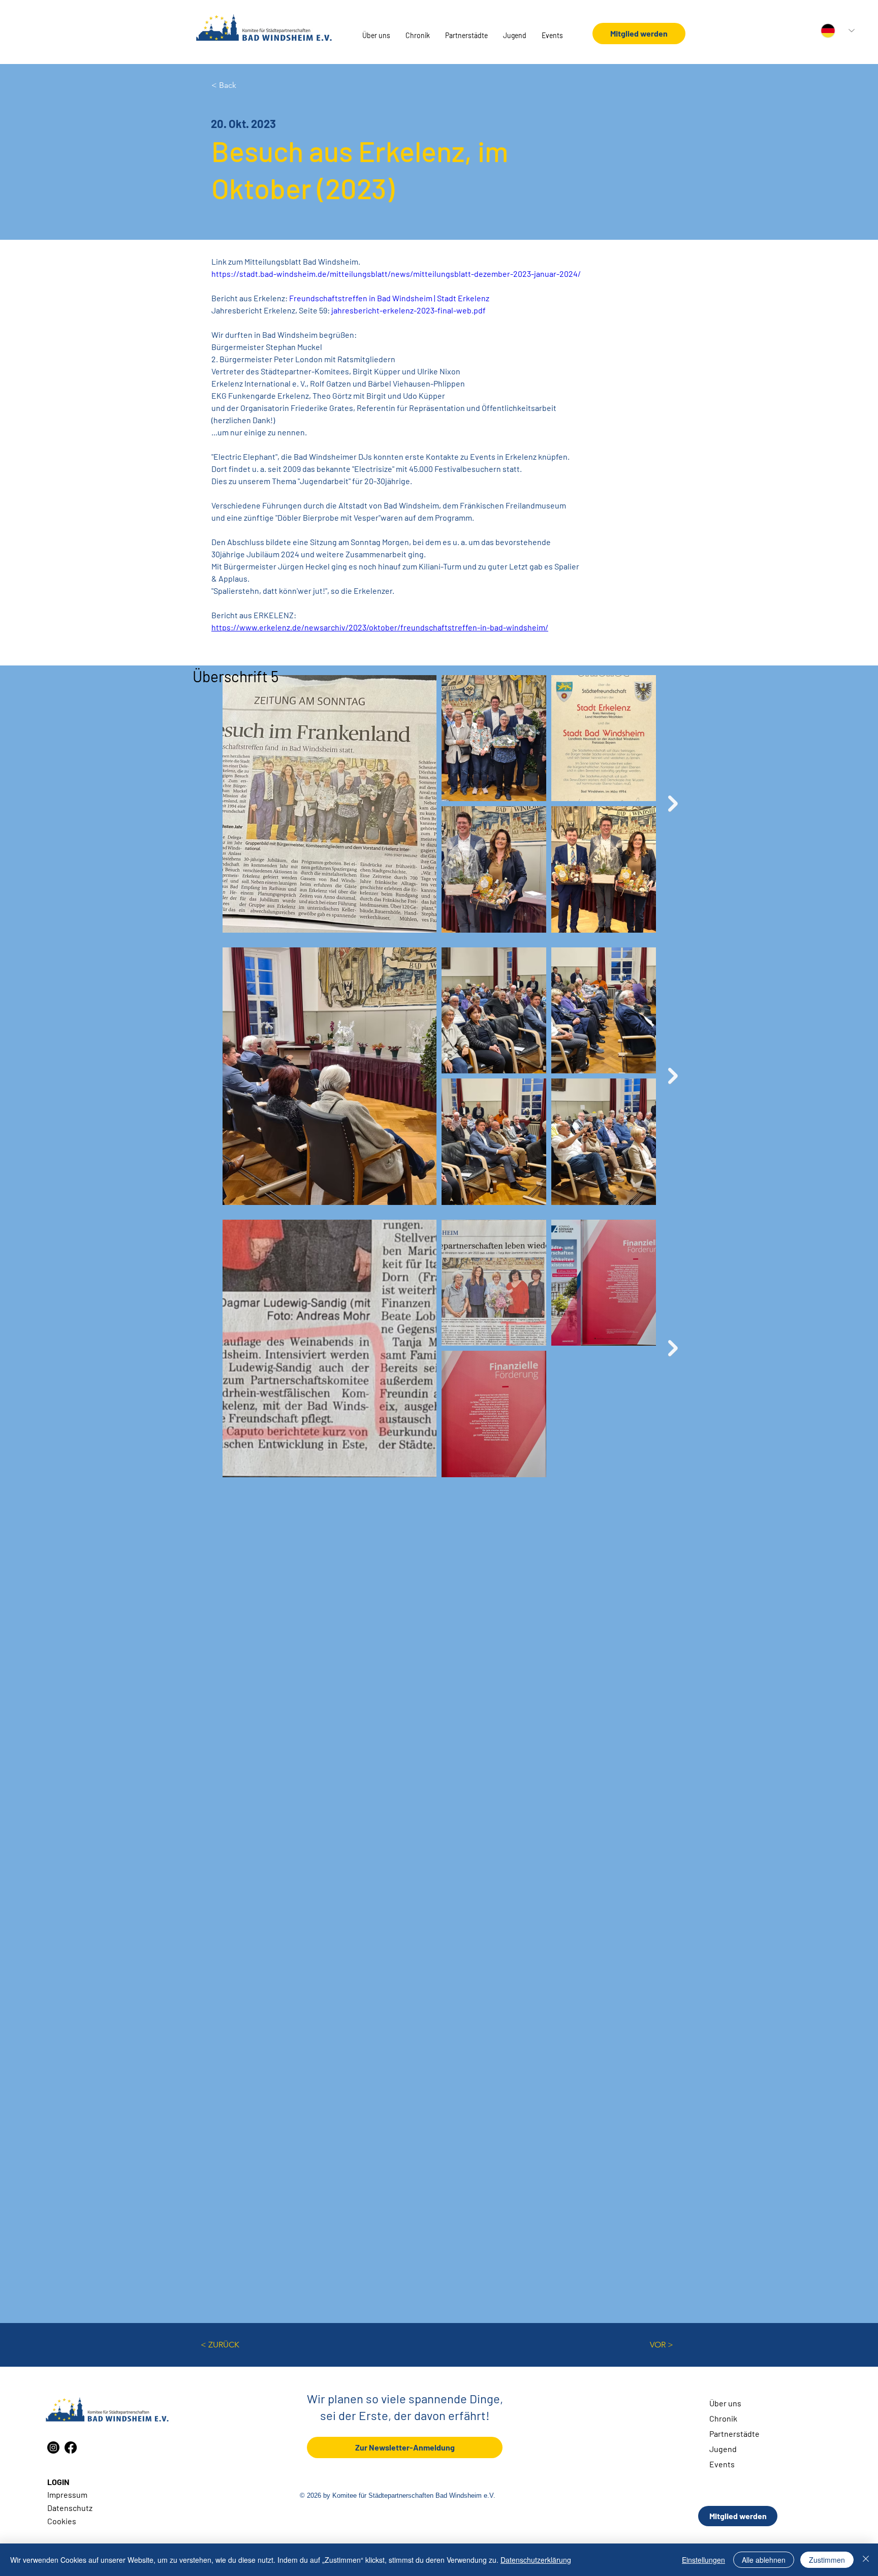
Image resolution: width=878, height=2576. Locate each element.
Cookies (62, 2521)
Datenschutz (70, 2508)
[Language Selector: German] (838, 31)
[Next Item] (673, 804)
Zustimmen (827, 2560)
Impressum (67, 2494)
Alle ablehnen (764, 2560)
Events (722, 2464)
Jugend (723, 2449)
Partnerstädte (734, 2434)
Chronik (723, 2418)
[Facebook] (71, 2447)
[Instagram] (53, 2447)
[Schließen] (866, 2560)
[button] (376, 36)
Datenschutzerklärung (536, 2560)
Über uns (725, 2403)
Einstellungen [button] (703, 2560)
